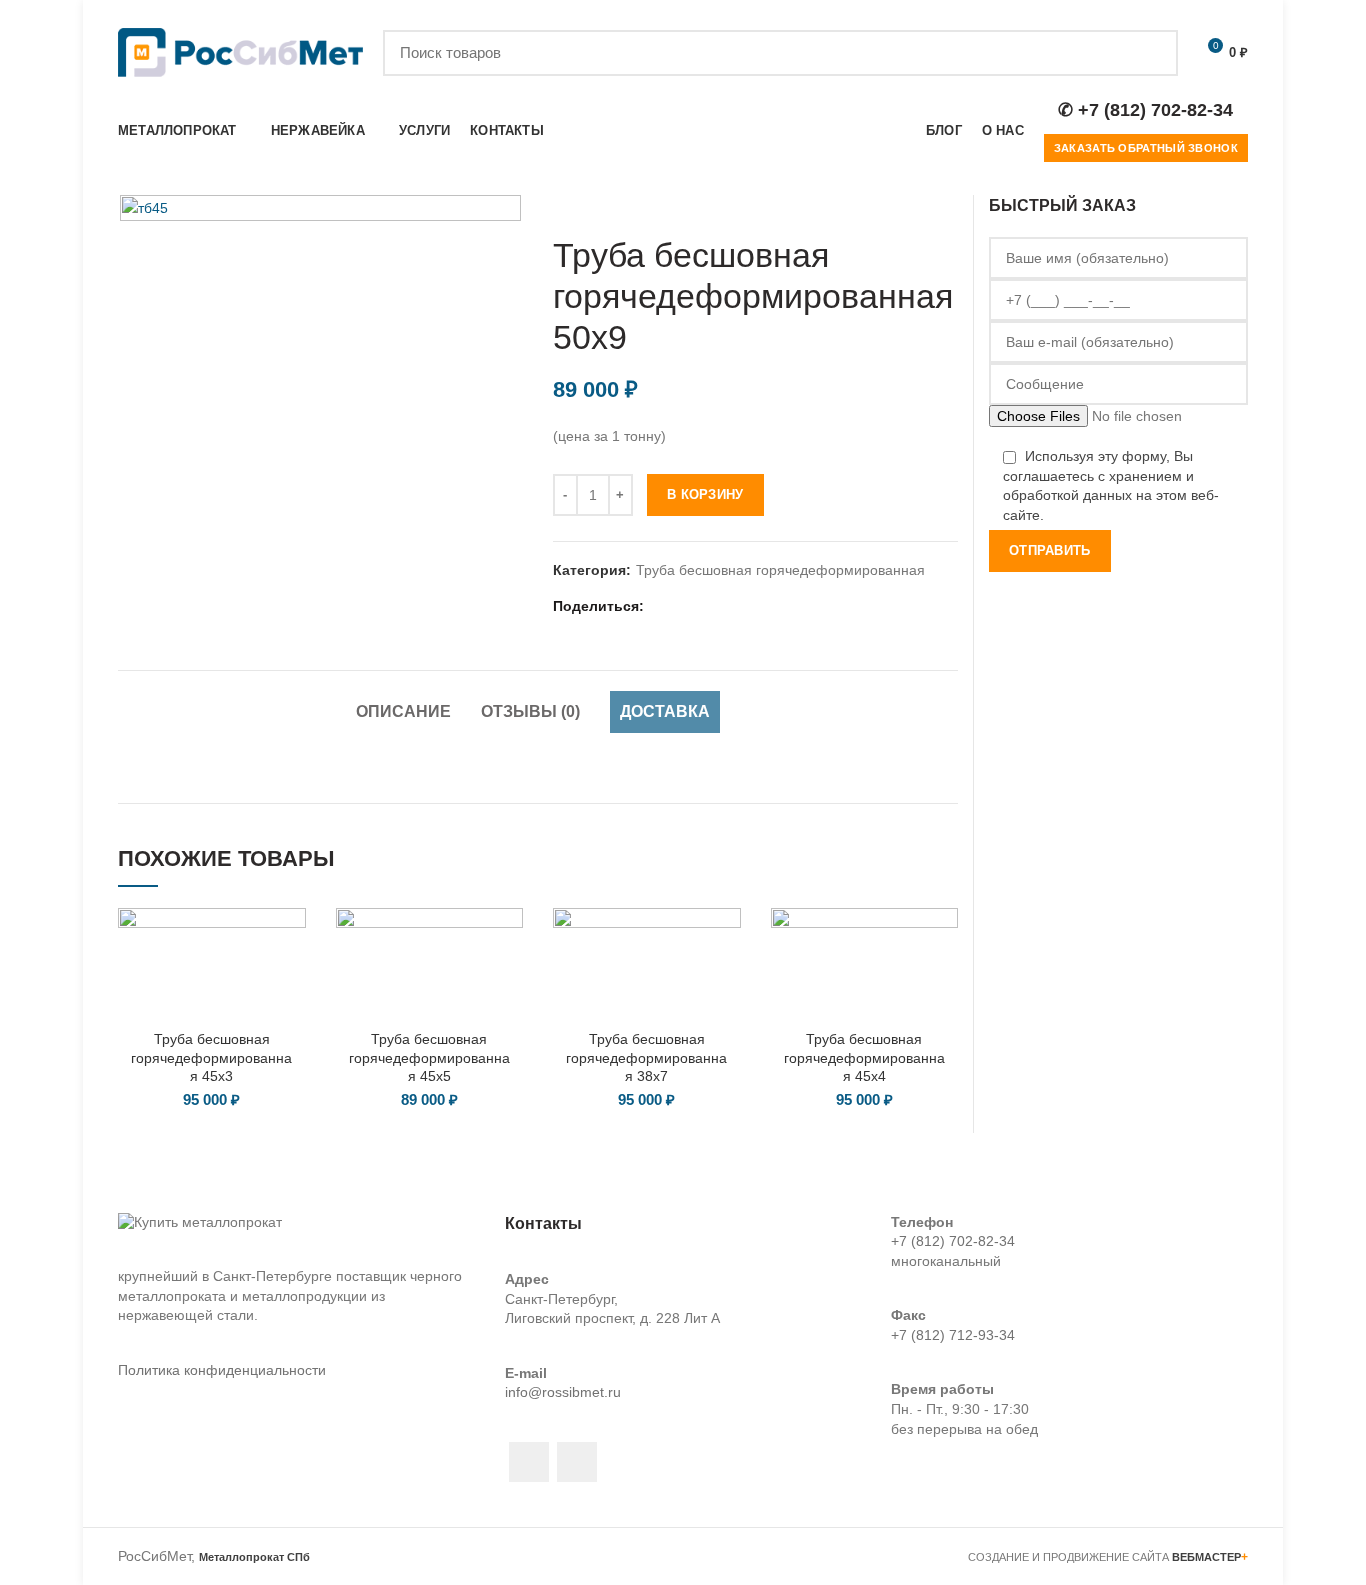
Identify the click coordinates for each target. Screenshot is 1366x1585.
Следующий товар (948, 205)
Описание (403, 711)
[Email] (686, 607)
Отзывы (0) (530, 711)
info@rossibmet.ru (563, 1392)
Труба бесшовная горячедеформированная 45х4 (864, 1057)
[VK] (761, 607)
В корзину (705, 494)
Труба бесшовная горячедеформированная (780, 570)
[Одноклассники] (736, 607)
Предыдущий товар (908, 205)
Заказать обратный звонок (1146, 148)
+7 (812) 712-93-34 (953, 1335)
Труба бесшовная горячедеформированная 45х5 (429, 1057)
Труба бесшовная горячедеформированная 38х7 (646, 1057)
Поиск (1151, 53)
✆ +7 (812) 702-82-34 (1145, 110)
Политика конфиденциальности (222, 1370)
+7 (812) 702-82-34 (953, 1241)
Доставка (665, 711)
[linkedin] (711, 607)
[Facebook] (661, 607)
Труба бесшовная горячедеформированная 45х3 (211, 1057)
